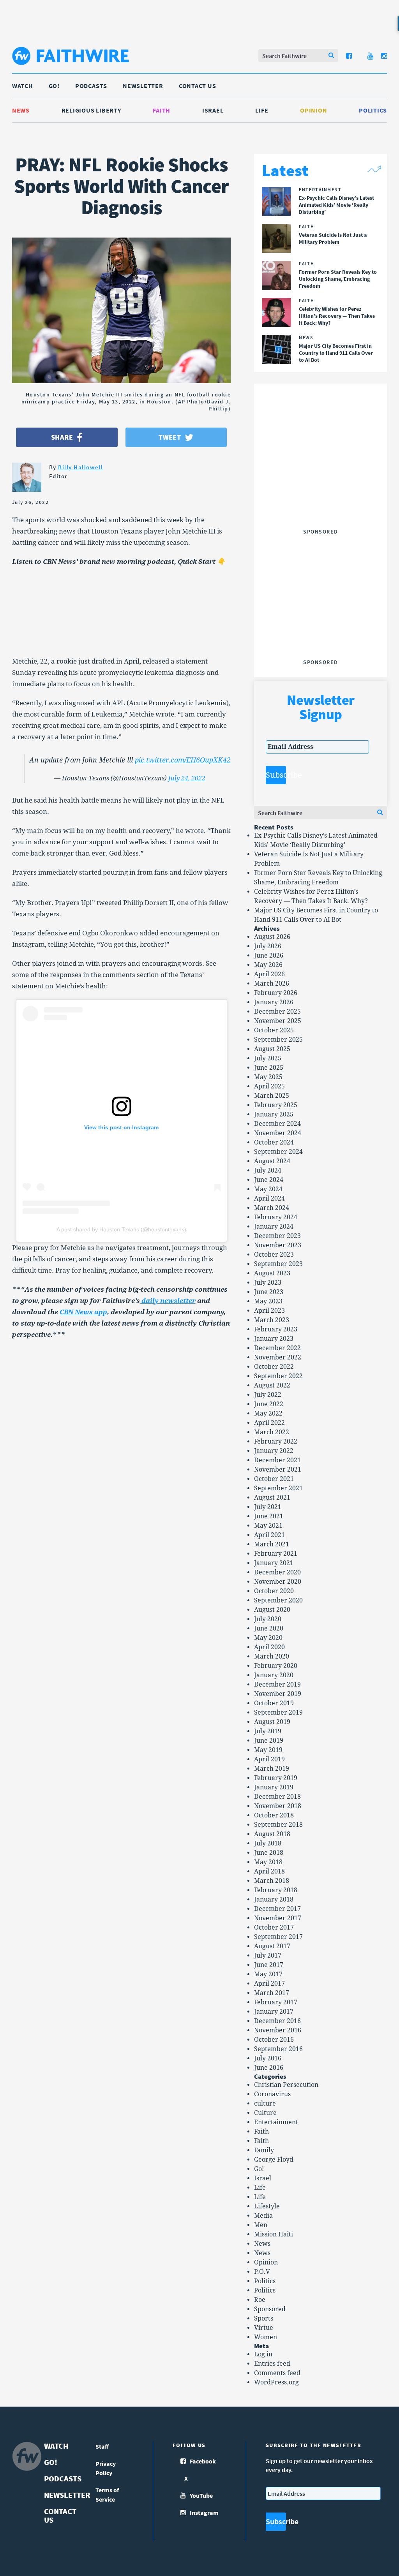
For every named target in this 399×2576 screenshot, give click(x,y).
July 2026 (268, 946)
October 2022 (274, 1367)
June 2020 (269, 1628)
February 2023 (276, 1329)
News (21, 110)
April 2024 (269, 1198)
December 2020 (277, 1572)
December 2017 (277, 1909)
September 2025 (278, 1040)
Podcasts (91, 86)
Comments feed (277, 2373)
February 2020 (276, 1666)
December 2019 (277, 1684)
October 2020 (274, 1591)
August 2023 (272, 1273)
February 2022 (276, 1441)
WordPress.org (276, 2382)
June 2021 (269, 1516)
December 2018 (277, 1797)
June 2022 (269, 1404)
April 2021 (269, 1535)
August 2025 (272, 1049)
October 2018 (274, 1815)
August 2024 (272, 1161)
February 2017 (276, 2002)
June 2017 (269, 1965)
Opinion (313, 110)
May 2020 (268, 1638)
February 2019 (276, 1778)
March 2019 (272, 1769)
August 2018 (272, 1834)
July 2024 (268, 1170)
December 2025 (277, 1012)
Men (261, 2225)
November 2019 (278, 1694)
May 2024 (268, 1189)
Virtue (264, 2328)
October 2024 (274, 1142)
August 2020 (272, 1610)
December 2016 (277, 2021)
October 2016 (274, 2040)
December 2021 (277, 1460)
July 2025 (268, 1058)
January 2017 (274, 2012)
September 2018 (278, 1825)
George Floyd (274, 2160)
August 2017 (272, 1946)
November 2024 (278, 1133)
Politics (373, 110)
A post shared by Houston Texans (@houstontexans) (121, 1229)
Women (266, 2337)
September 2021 (278, 1488)
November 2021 (278, 1469)
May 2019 (268, 1750)
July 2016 (268, 2058)
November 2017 (278, 1918)
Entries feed (272, 2364)
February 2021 (276, 1554)
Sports (264, 2318)
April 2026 (269, 974)
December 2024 (277, 1124)
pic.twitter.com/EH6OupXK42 (183, 760)
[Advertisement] (324, 477)
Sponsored (270, 2309)
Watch (23, 86)
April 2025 (269, 1086)
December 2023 (277, 1236)
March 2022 (272, 1432)
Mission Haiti (274, 2234)
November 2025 (278, 1021)
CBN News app (83, 1312)
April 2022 (269, 1423)
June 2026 (269, 955)
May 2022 (268, 1413)
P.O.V (262, 2272)
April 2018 (269, 1871)
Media (263, 2216)
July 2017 (268, 1955)
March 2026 (272, 983)
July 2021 (268, 1507)
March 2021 (272, 1544)
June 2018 (269, 1853)
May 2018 (268, 1862)
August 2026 (272, 937)
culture (265, 2103)
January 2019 (274, 1787)
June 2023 (269, 1292)
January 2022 (274, 1451)
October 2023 (274, 1255)
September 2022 (278, 1376)
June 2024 (269, 1180)
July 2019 (268, 1731)
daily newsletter (168, 1301)
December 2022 (277, 1348)
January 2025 (274, 1114)
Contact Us (198, 86)
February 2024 (276, 1217)
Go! (54, 86)
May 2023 (268, 1301)
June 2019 (269, 1741)
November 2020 (278, 1582)
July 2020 (268, 1619)
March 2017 (272, 1993)
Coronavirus (272, 2094)
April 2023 (269, 1311)
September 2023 (278, 1264)
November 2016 (278, 2030)
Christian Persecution (286, 2085)
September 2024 (278, 1152)
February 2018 (276, 1890)
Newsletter (143, 86)
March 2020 (272, 1656)
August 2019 (272, 1722)
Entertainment (276, 2122)
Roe (260, 2300)
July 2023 (268, 1283)
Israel (213, 110)
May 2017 (268, 1974)
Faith (162, 110)
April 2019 (269, 1759)
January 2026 (274, 1002)
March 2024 (272, 1208)
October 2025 (274, 1030)
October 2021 (274, 1479)
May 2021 (268, 1526)
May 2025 (268, 1077)
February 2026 (276, 993)
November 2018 (278, 1806)
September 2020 (278, 1600)
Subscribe (276, 775)
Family (264, 2150)
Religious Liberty (91, 110)
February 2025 (276, 1105)
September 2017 (278, 1937)
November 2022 (278, 1357)
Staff (102, 2446)
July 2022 (268, 1395)
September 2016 (278, 2049)
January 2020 (274, 1675)
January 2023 (274, 1339)
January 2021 (274, 1563)
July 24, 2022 (187, 778)
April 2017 (269, 1984)
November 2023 (278, 1245)
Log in (263, 2354)
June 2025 (269, 1068)
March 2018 (272, 1881)
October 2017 (274, 1927)
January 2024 (274, 1226)
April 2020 (269, 1647)
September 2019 (278, 1712)
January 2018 (274, 1899)
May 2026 (268, 965)
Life (262, 110)
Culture (265, 2113)
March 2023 (272, 1320)
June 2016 (269, 2068)
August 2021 (272, 1498)
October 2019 (274, 1703)
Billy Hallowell (80, 467)
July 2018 (268, 1843)
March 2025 (272, 1096)
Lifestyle (267, 2206)
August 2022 (272, 1385)
